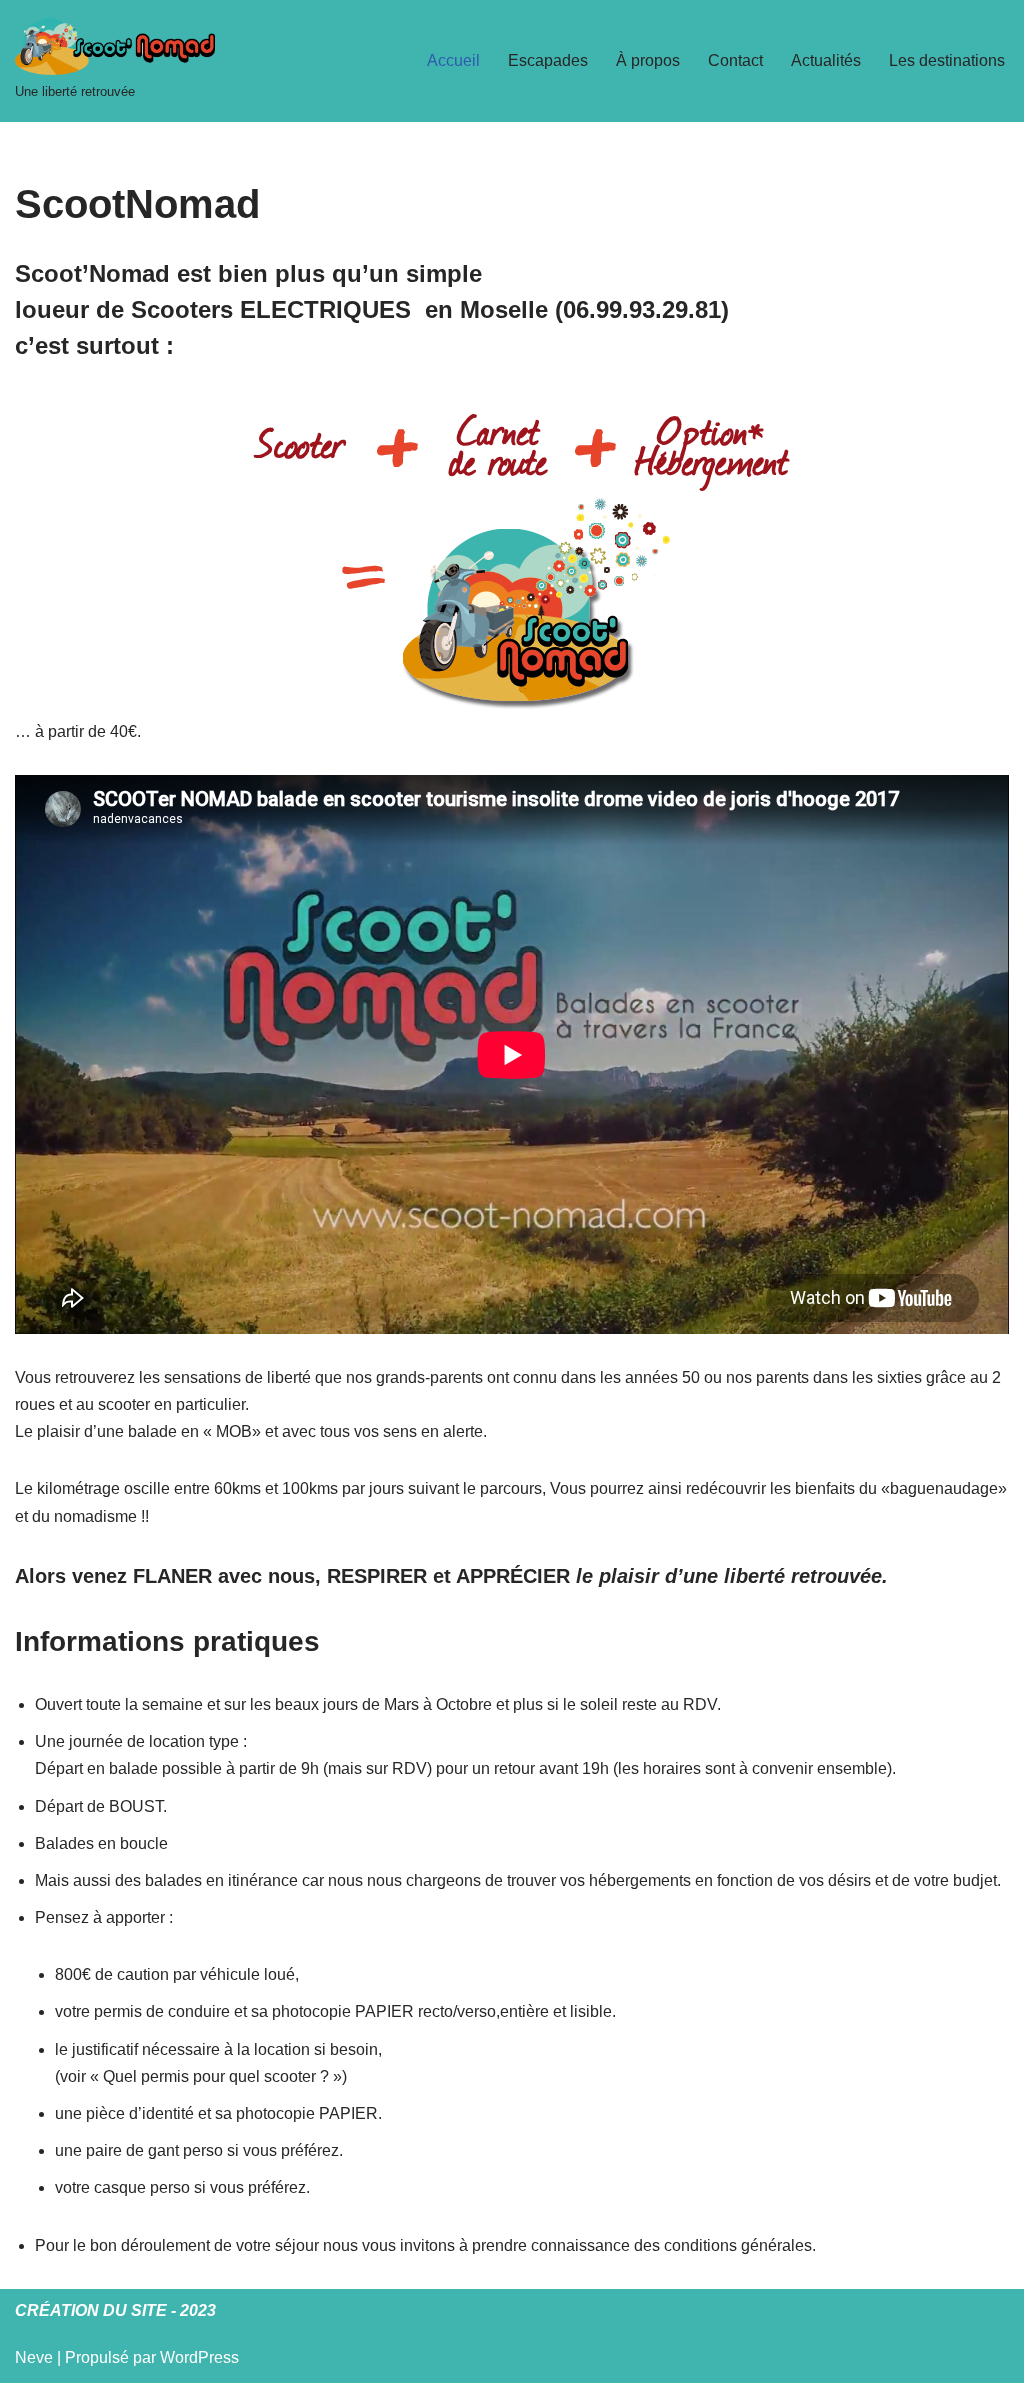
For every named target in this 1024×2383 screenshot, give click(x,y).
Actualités (826, 60)
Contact (735, 60)
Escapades (548, 60)
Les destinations (947, 60)
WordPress (199, 2357)
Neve (34, 2357)
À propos (648, 60)
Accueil (453, 60)
